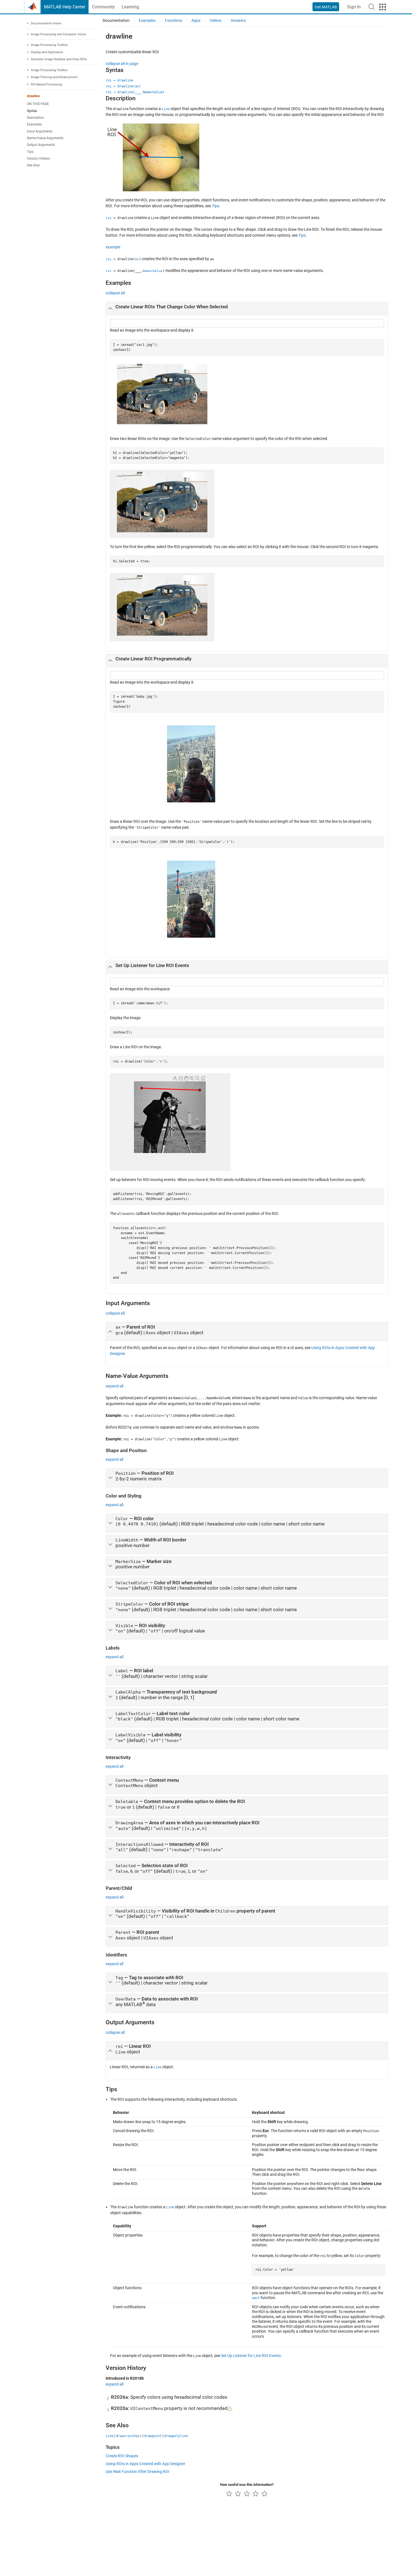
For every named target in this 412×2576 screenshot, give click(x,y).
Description (35, 118)
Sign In (354, 7)
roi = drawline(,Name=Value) (135, 92)
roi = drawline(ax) (123, 86)
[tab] (247, 309)
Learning (130, 7)
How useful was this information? (247, 2485)
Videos (216, 20)
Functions (173, 20)
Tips (30, 152)
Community (103, 7)
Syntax (32, 111)
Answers (238, 20)
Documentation (116, 20)
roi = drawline (119, 80)
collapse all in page (122, 64)
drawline (33, 96)
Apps (196, 20)
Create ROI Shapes (122, 2456)
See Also (33, 165)
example (113, 247)
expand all (114, 1386)
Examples (34, 124)
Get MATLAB (326, 7)
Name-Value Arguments (45, 138)
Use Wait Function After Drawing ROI (137, 2472)
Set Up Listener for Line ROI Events (251, 2356)
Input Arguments (40, 131)
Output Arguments (41, 145)
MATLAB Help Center (65, 7)
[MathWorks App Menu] (383, 7)
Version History (39, 159)
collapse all (115, 293)
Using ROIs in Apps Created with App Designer (145, 2464)
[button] (372, 7)
